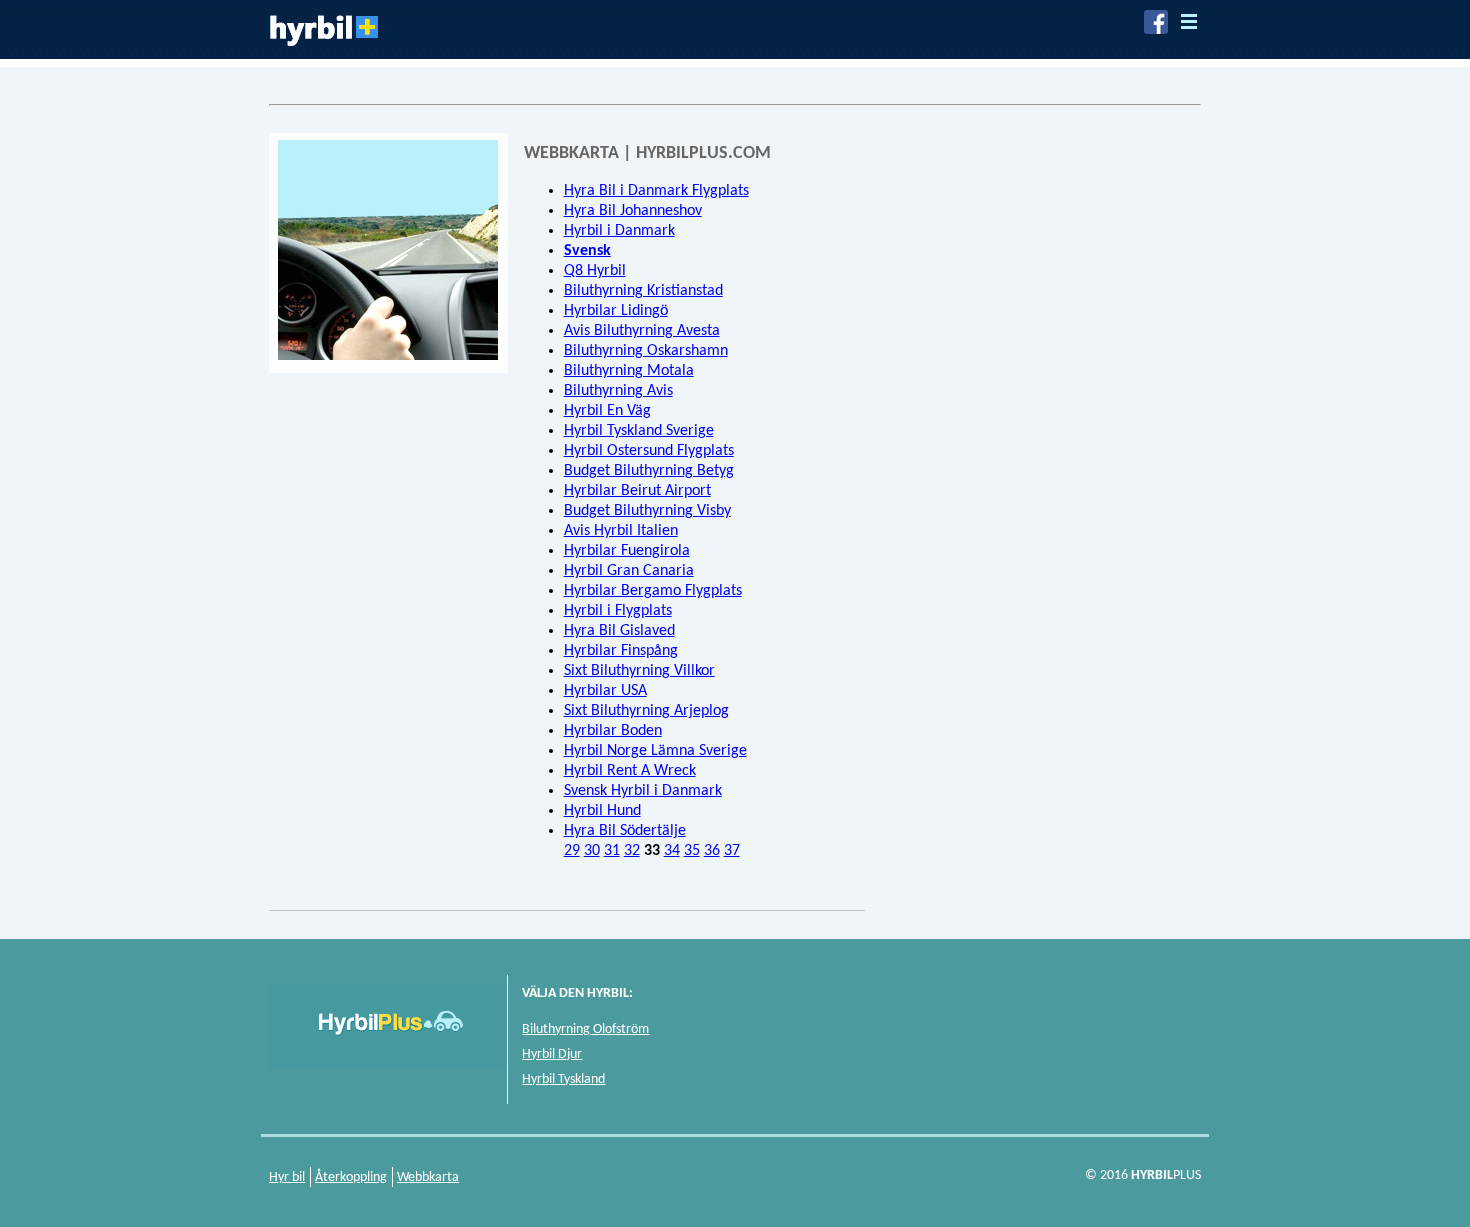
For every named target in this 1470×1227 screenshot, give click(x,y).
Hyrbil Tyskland (563, 1079)
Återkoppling (351, 1177)
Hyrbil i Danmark (619, 231)
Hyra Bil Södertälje (625, 831)
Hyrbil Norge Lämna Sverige (655, 751)
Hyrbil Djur (552, 1054)
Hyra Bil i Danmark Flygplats (656, 191)
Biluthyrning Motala (629, 371)
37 (732, 851)
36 (712, 851)
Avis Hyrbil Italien (621, 531)
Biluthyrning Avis (618, 391)
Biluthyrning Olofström (585, 1029)
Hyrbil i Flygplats (618, 611)
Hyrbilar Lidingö (616, 311)
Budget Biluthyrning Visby (647, 511)
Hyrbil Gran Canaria (629, 571)
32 (632, 851)
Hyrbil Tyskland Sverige (639, 431)
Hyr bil (287, 1177)
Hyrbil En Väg (607, 411)
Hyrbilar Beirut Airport (637, 491)
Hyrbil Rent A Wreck (630, 771)
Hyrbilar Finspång (621, 651)
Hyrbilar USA (605, 691)
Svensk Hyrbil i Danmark (643, 791)
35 (692, 851)
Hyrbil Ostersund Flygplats (649, 451)
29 (572, 851)
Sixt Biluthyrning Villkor (639, 671)
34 (672, 851)
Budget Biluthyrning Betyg (649, 471)
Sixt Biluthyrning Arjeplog (646, 711)
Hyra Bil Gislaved (619, 631)
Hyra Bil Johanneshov (633, 211)
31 (612, 851)
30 (592, 851)
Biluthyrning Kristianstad (643, 291)
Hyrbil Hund (602, 811)
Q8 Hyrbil (595, 271)
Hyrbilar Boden (613, 731)
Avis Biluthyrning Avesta (642, 331)
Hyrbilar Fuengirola (627, 551)
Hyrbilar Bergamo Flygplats (653, 591)
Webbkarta (428, 1177)
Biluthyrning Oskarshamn (646, 351)
